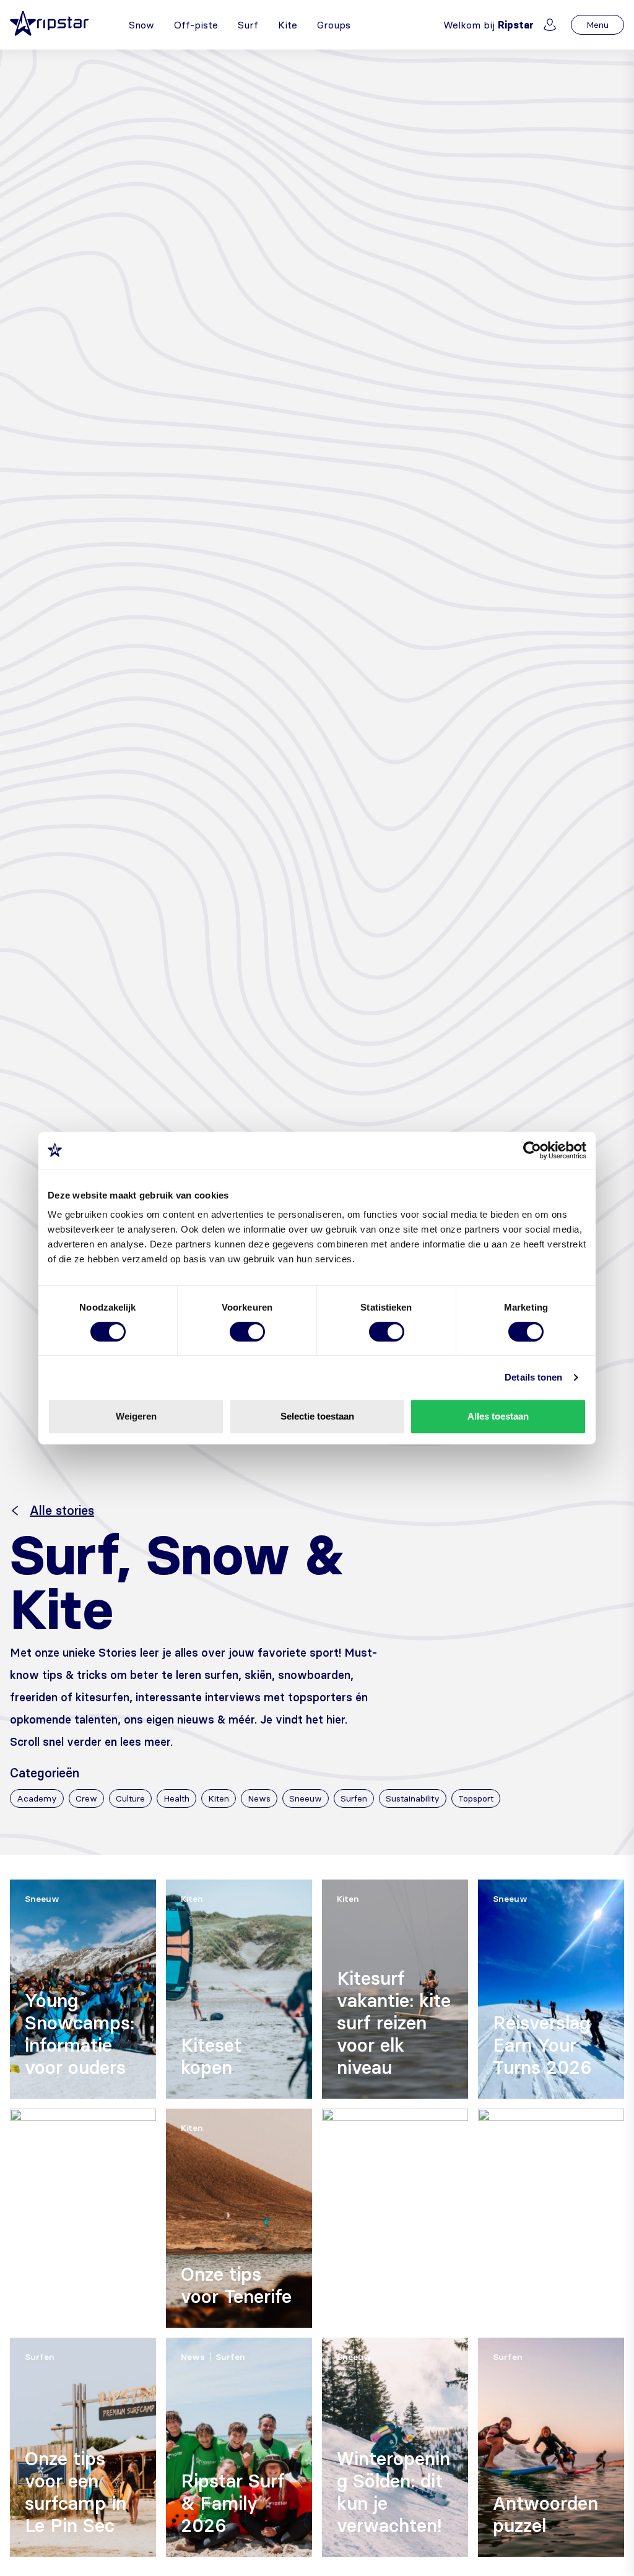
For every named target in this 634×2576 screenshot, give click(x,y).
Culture (130, 1798)
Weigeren (136, 1416)
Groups (334, 25)
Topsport (476, 1798)
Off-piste (196, 25)
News (259, 1798)
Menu (597, 25)
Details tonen (533, 1377)
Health (176, 1798)
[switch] (247, 1332)
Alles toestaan (498, 1416)
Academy (37, 1798)
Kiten (219, 1798)
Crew (86, 1798)
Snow (141, 25)
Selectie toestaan (317, 1416)
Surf (248, 25)
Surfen (354, 1798)
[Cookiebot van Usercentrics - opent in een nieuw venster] (532, 1150)
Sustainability (413, 1798)
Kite (288, 25)
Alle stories (62, 1511)
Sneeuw (306, 1798)
